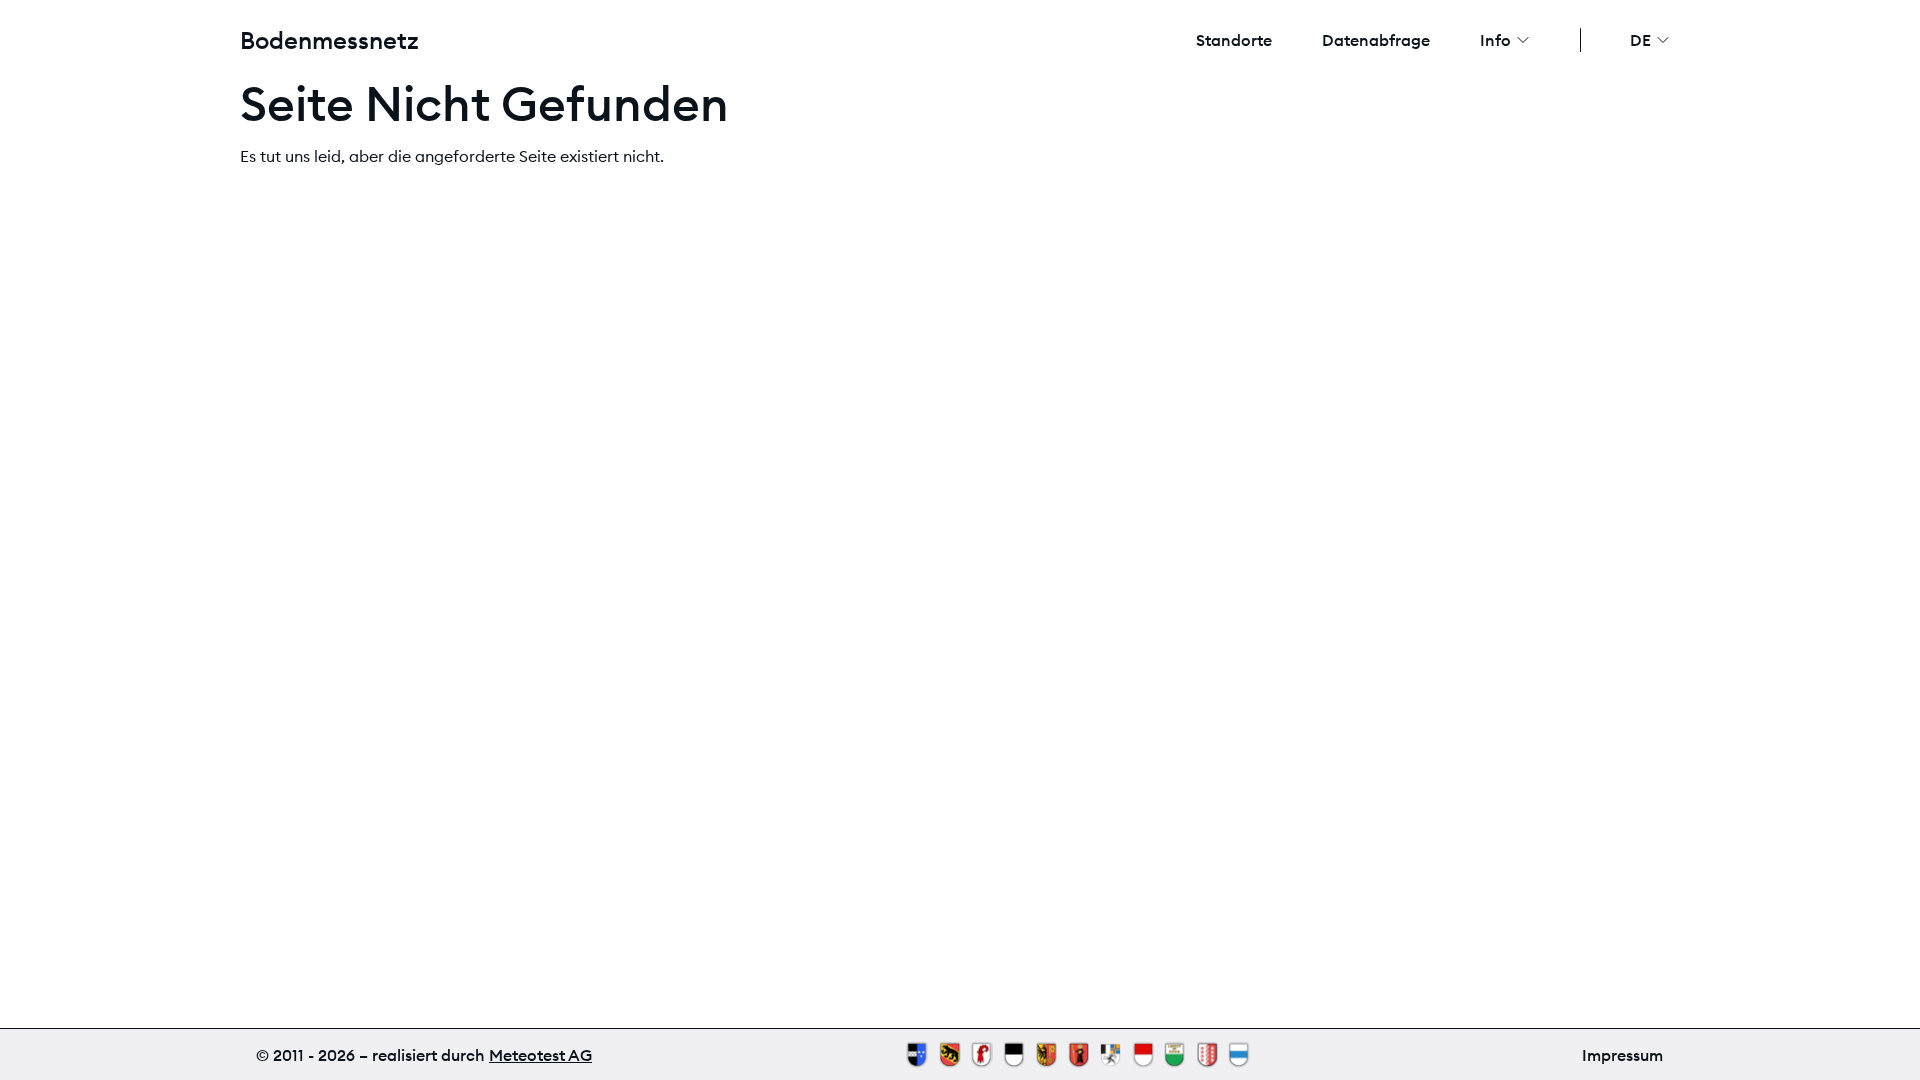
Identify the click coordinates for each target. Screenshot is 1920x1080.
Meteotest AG (540, 1055)
